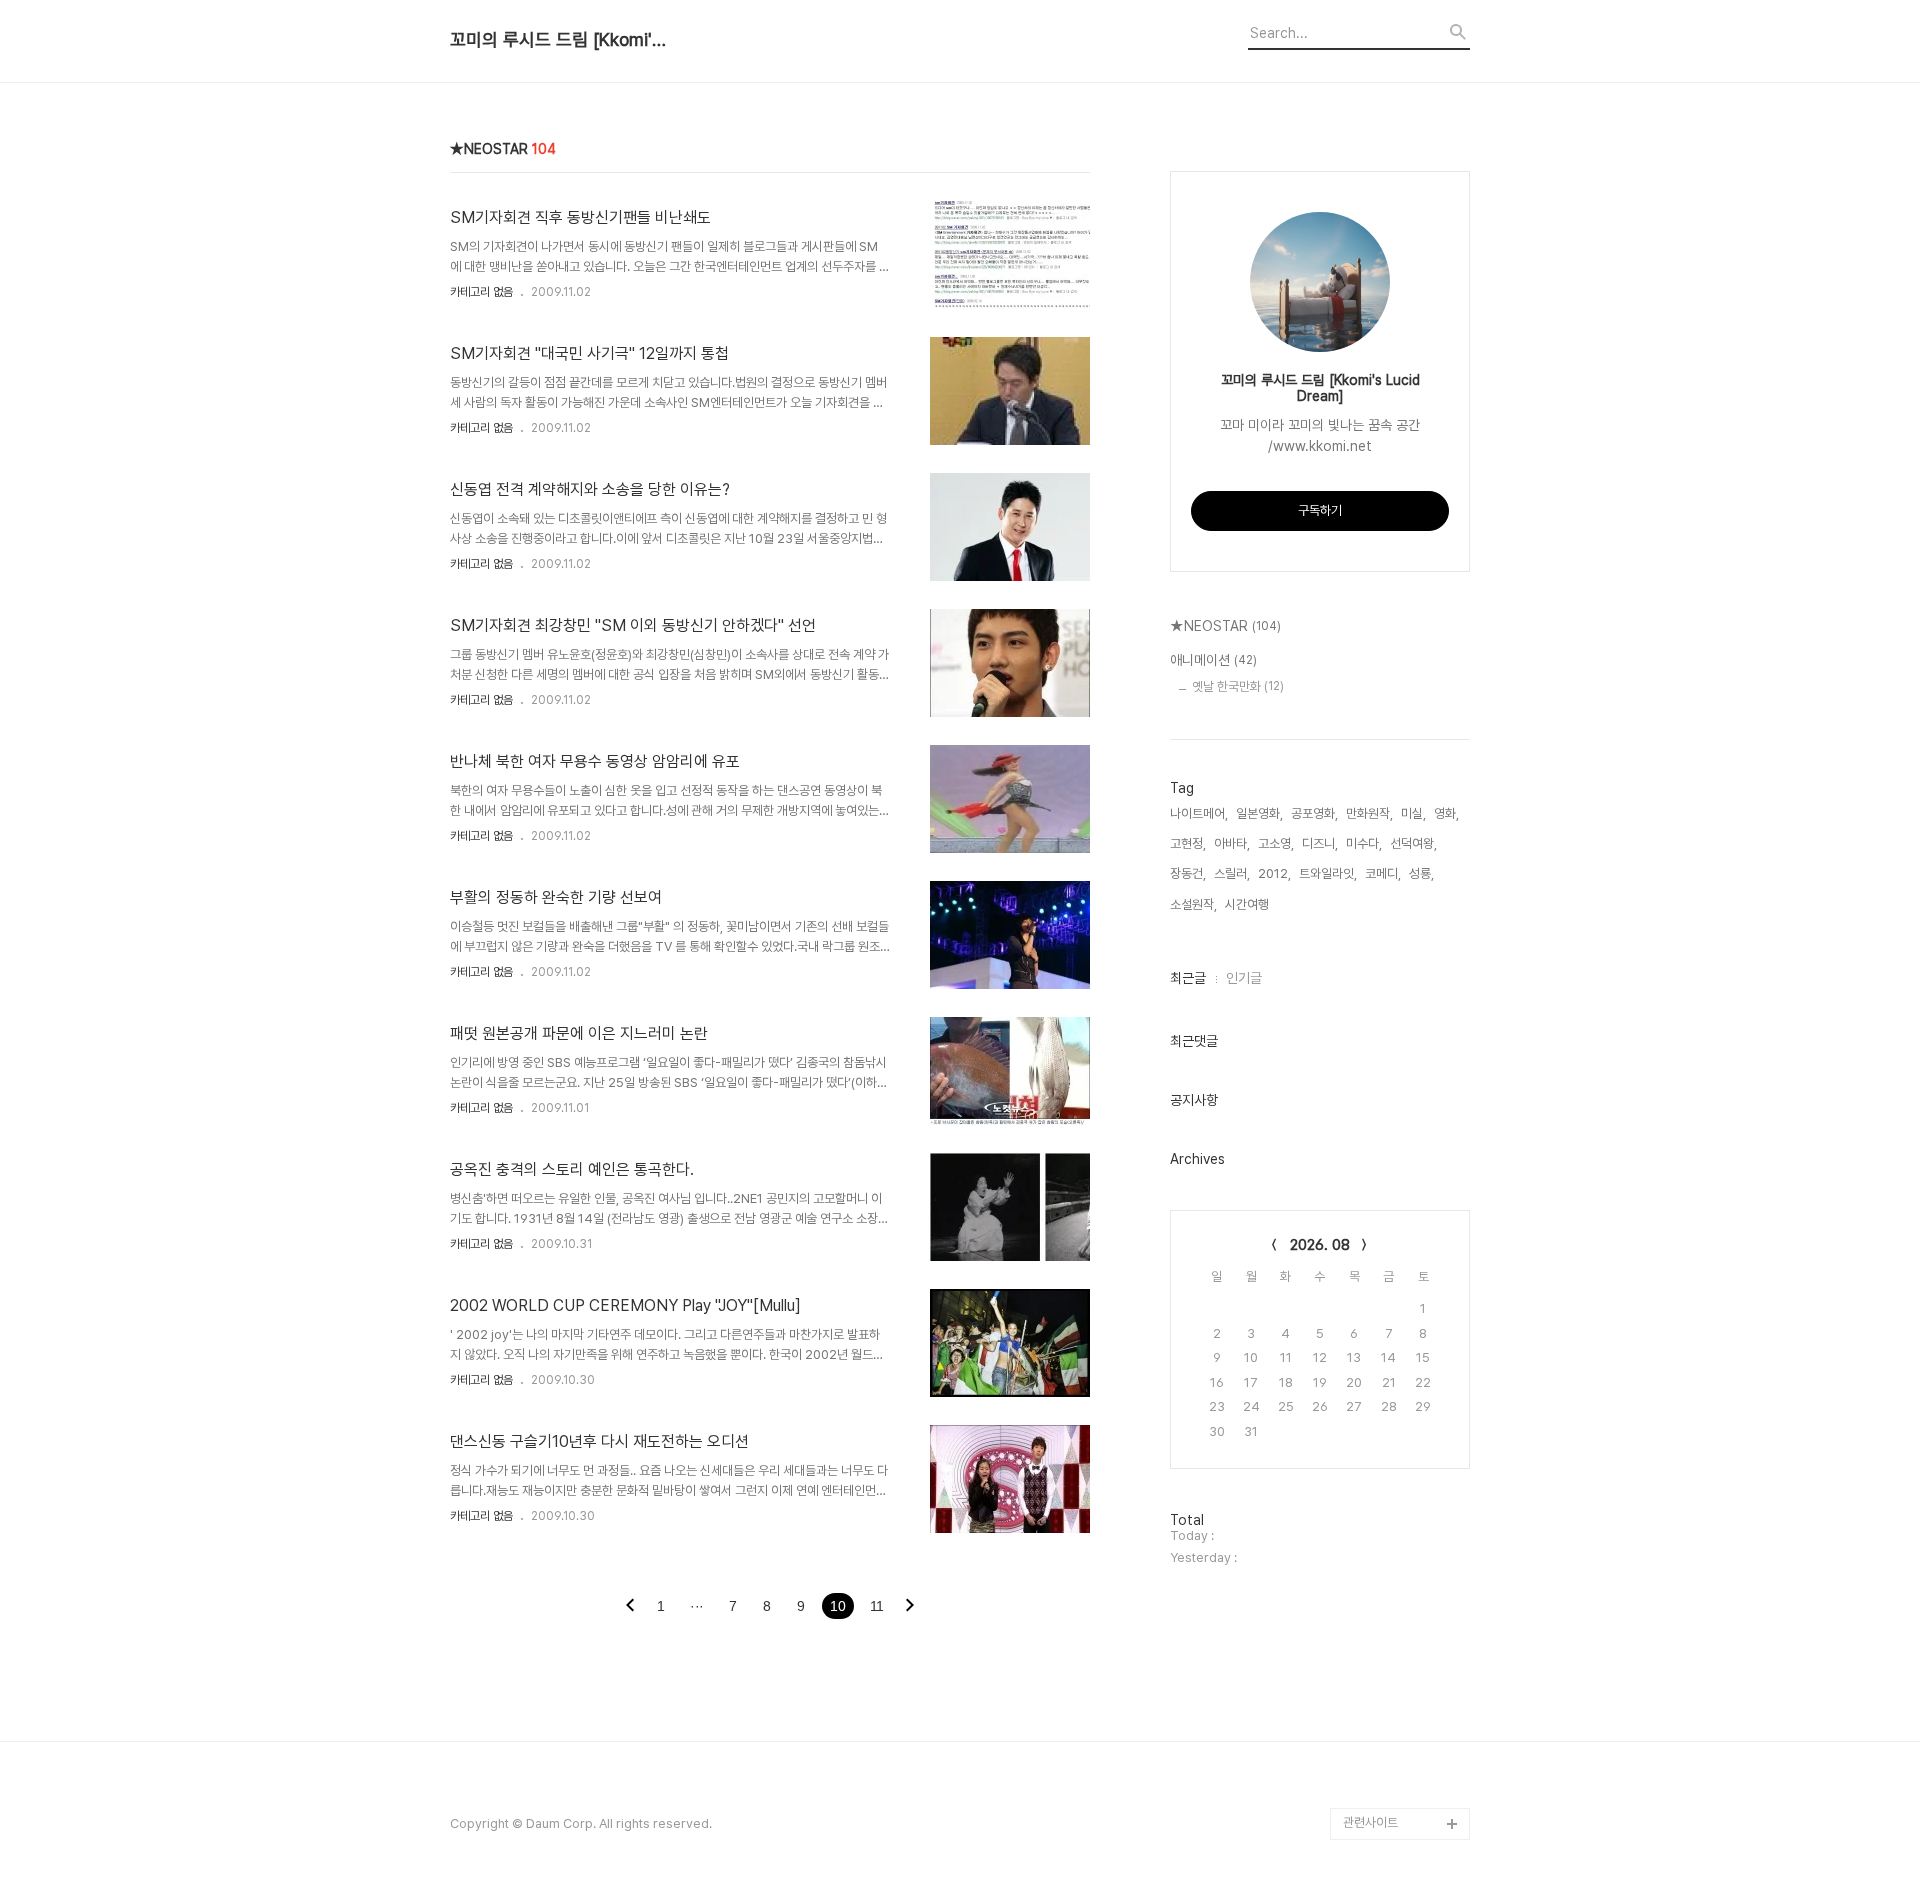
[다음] (910, 1607)
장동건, (1188, 873)
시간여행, (1248, 904)
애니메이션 (1213, 660)
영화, (1446, 813)
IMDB (1359, 1727)
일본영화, (1259, 813)
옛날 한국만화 (1238, 686)
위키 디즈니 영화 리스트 (1403, 1791)
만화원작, (1369, 813)
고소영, (1276, 843)
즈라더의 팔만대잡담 (1395, 1567)
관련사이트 (1370, 1822)
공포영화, (1314, 813)
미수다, (1364, 843)
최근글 (1188, 978)
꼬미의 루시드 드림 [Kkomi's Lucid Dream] (560, 40)
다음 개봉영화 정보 (1391, 1663)
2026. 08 (1320, 1245)
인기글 (1244, 978)
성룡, (1421, 873)
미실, (1413, 813)
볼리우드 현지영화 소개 (1402, 1631)
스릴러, (1232, 873)
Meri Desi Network (1399, 1535)
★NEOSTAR (1225, 626)
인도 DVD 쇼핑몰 (1387, 1695)
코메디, (1383, 873)
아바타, (1232, 843)
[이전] (630, 1607)
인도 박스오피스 (1384, 1599)
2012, (1274, 873)
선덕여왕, (1413, 843)
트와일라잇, (1328, 873)
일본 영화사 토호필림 (1396, 1759)
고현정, (1188, 843)
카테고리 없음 (481, 292)
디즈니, (1320, 843)
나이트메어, (1199, 813)
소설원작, (1193, 904)
